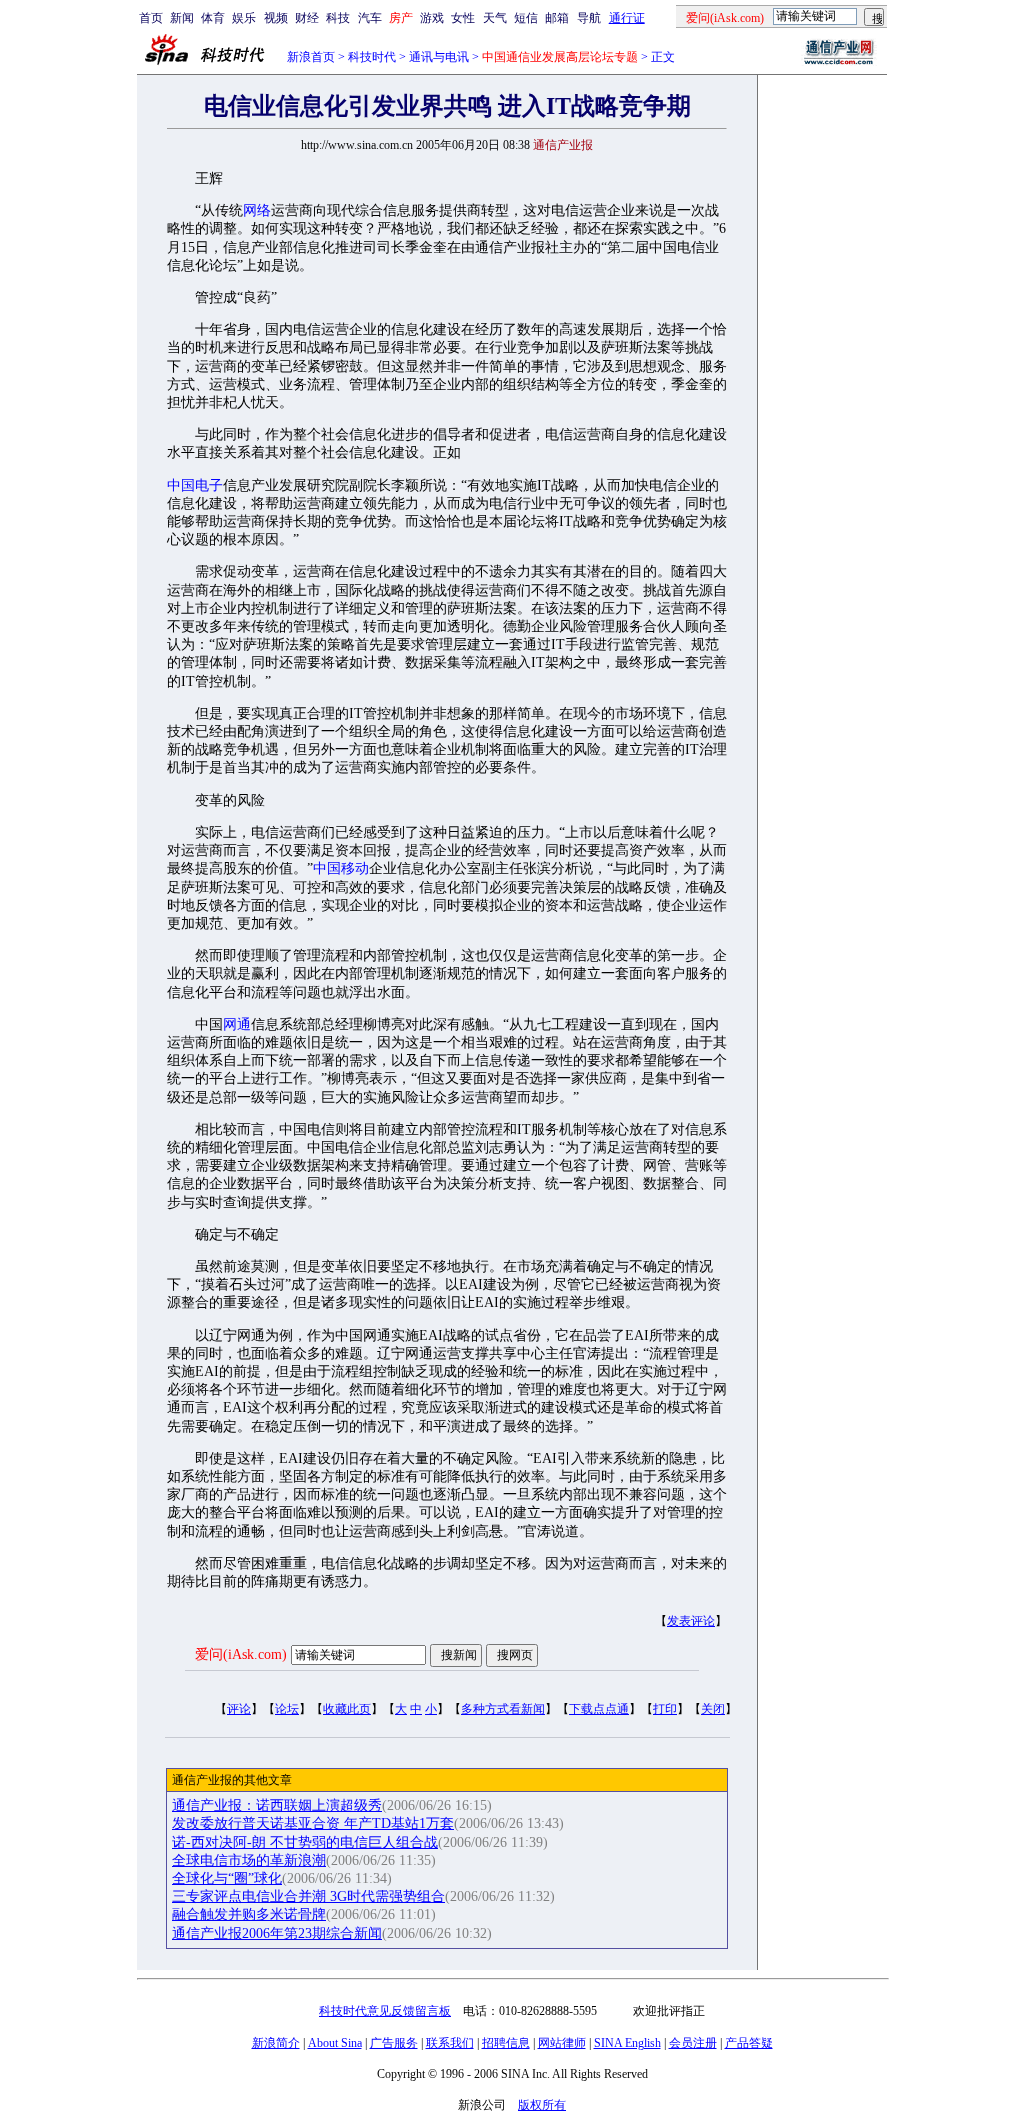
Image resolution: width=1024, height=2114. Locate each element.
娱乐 (244, 18)
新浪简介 (276, 2043)
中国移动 (341, 868)
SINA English (627, 2043)
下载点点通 (599, 1709)
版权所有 (542, 2105)
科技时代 (372, 57)
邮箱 (557, 18)
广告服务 (394, 2043)
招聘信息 (506, 2043)
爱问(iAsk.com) (241, 1654)
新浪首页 (311, 57)
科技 (338, 18)
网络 (257, 210)
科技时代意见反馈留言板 (385, 2011)
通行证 (627, 18)
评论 (239, 1709)
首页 (151, 18)
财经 (307, 18)
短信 (526, 18)
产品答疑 (749, 2043)
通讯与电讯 (439, 57)
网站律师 (562, 2043)
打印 (665, 1709)
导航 (589, 18)
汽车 (370, 18)
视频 (276, 18)
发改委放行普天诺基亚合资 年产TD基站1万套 (313, 1823)
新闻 (182, 18)
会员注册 (693, 2043)
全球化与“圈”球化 (227, 1878)
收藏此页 (347, 1709)
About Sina (335, 2043)
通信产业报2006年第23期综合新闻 (277, 1933)
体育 (213, 18)
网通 (237, 1024)
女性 (463, 18)
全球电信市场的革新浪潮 (249, 1860)
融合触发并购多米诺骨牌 (249, 1914)
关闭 (713, 1709)
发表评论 (691, 1621)
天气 (495, 18)
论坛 (287, 1709)
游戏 (432, 18)
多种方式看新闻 (503, 1709)
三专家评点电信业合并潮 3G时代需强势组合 (308, 1896)
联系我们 (450, 2043)
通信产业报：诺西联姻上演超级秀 (277, 1805)
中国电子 (195, 485)
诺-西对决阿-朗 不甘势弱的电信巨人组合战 (305, 1842)
